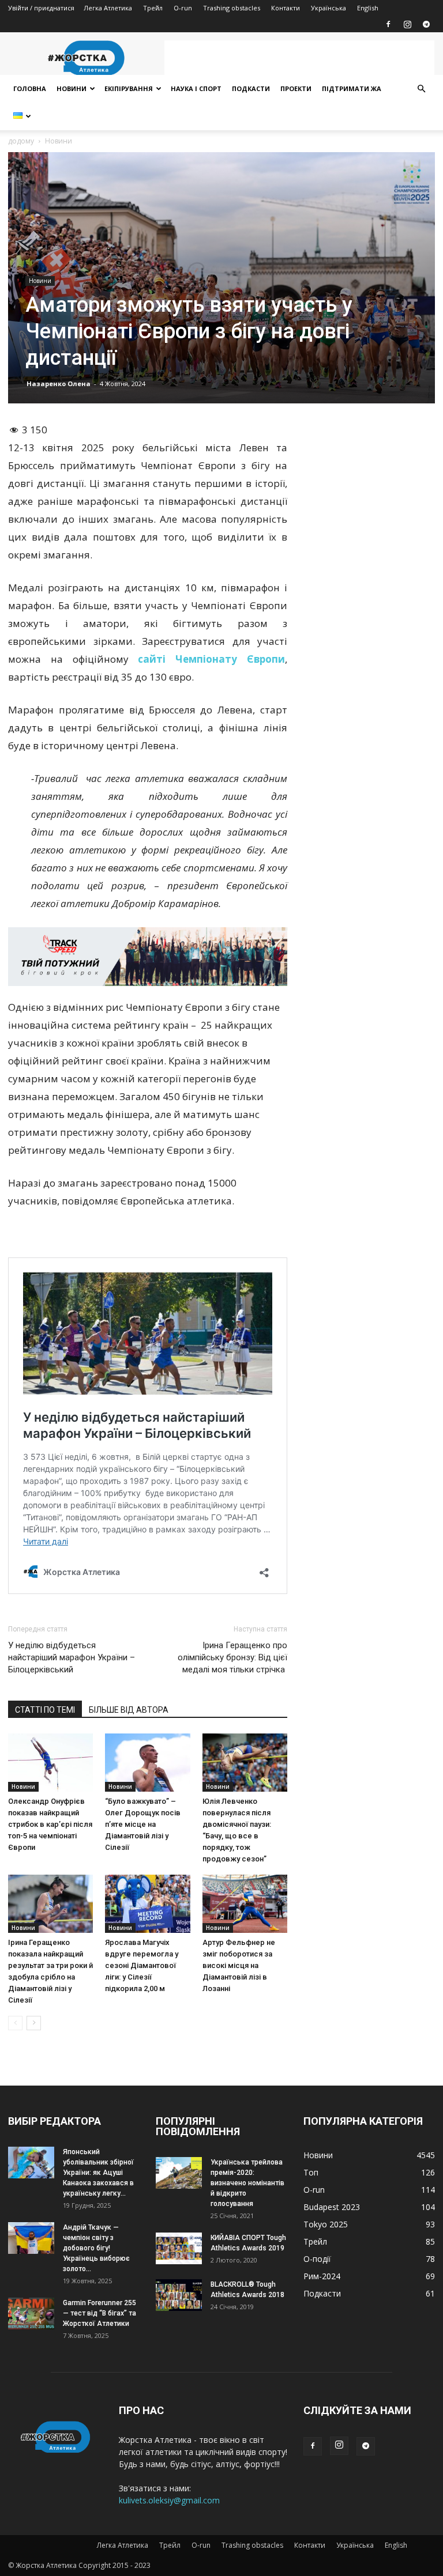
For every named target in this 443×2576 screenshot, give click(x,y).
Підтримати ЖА (352, 88)
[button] (421, 89)
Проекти (296, 88)
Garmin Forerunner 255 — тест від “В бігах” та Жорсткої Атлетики (100, 2313)
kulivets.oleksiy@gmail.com (169, 2500)
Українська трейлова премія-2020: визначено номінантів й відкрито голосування (247, 2183)
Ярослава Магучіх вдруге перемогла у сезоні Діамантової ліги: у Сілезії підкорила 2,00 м (142, 1965)
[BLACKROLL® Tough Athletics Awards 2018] (179, 2295)
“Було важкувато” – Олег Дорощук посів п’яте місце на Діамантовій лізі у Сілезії (143, 1824)
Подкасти (251, 88)
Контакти (286, 8)
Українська (329, 8)
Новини (72, 88)
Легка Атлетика (108, 8)
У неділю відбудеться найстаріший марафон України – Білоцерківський (72, 1657)
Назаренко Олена (59, 384)
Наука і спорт (196, 88)
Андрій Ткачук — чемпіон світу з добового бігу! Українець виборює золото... (96, 2248)
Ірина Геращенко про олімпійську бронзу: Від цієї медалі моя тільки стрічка (232, 1657)
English (368, 8)
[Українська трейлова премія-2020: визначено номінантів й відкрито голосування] (179, 2173)
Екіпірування (129, 88)
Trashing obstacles (232, 8)
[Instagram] (407, 24)
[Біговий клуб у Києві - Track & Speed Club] (148, 957)
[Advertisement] (299, 58)
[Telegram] (426, 24)
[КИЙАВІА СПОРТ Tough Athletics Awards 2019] (179, 2248)
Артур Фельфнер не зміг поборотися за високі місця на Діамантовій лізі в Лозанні (239, 1965)
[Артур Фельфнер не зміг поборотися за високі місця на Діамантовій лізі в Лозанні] (245, 1904)
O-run (183, 8)
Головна (30, 88)
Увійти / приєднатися (41, 8)
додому (21, 141)
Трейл (153, 8)
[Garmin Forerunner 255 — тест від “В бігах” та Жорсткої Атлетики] (31, 2314)
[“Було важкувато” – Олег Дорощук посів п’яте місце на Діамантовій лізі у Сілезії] (147, 1763)
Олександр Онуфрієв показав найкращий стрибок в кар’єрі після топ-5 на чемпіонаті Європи (50, 1824)
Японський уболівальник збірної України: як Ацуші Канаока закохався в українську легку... (98, 2173)
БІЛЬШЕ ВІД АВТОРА (129, 1710)
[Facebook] (388, 24)
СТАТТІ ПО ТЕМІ (45, 1710)
